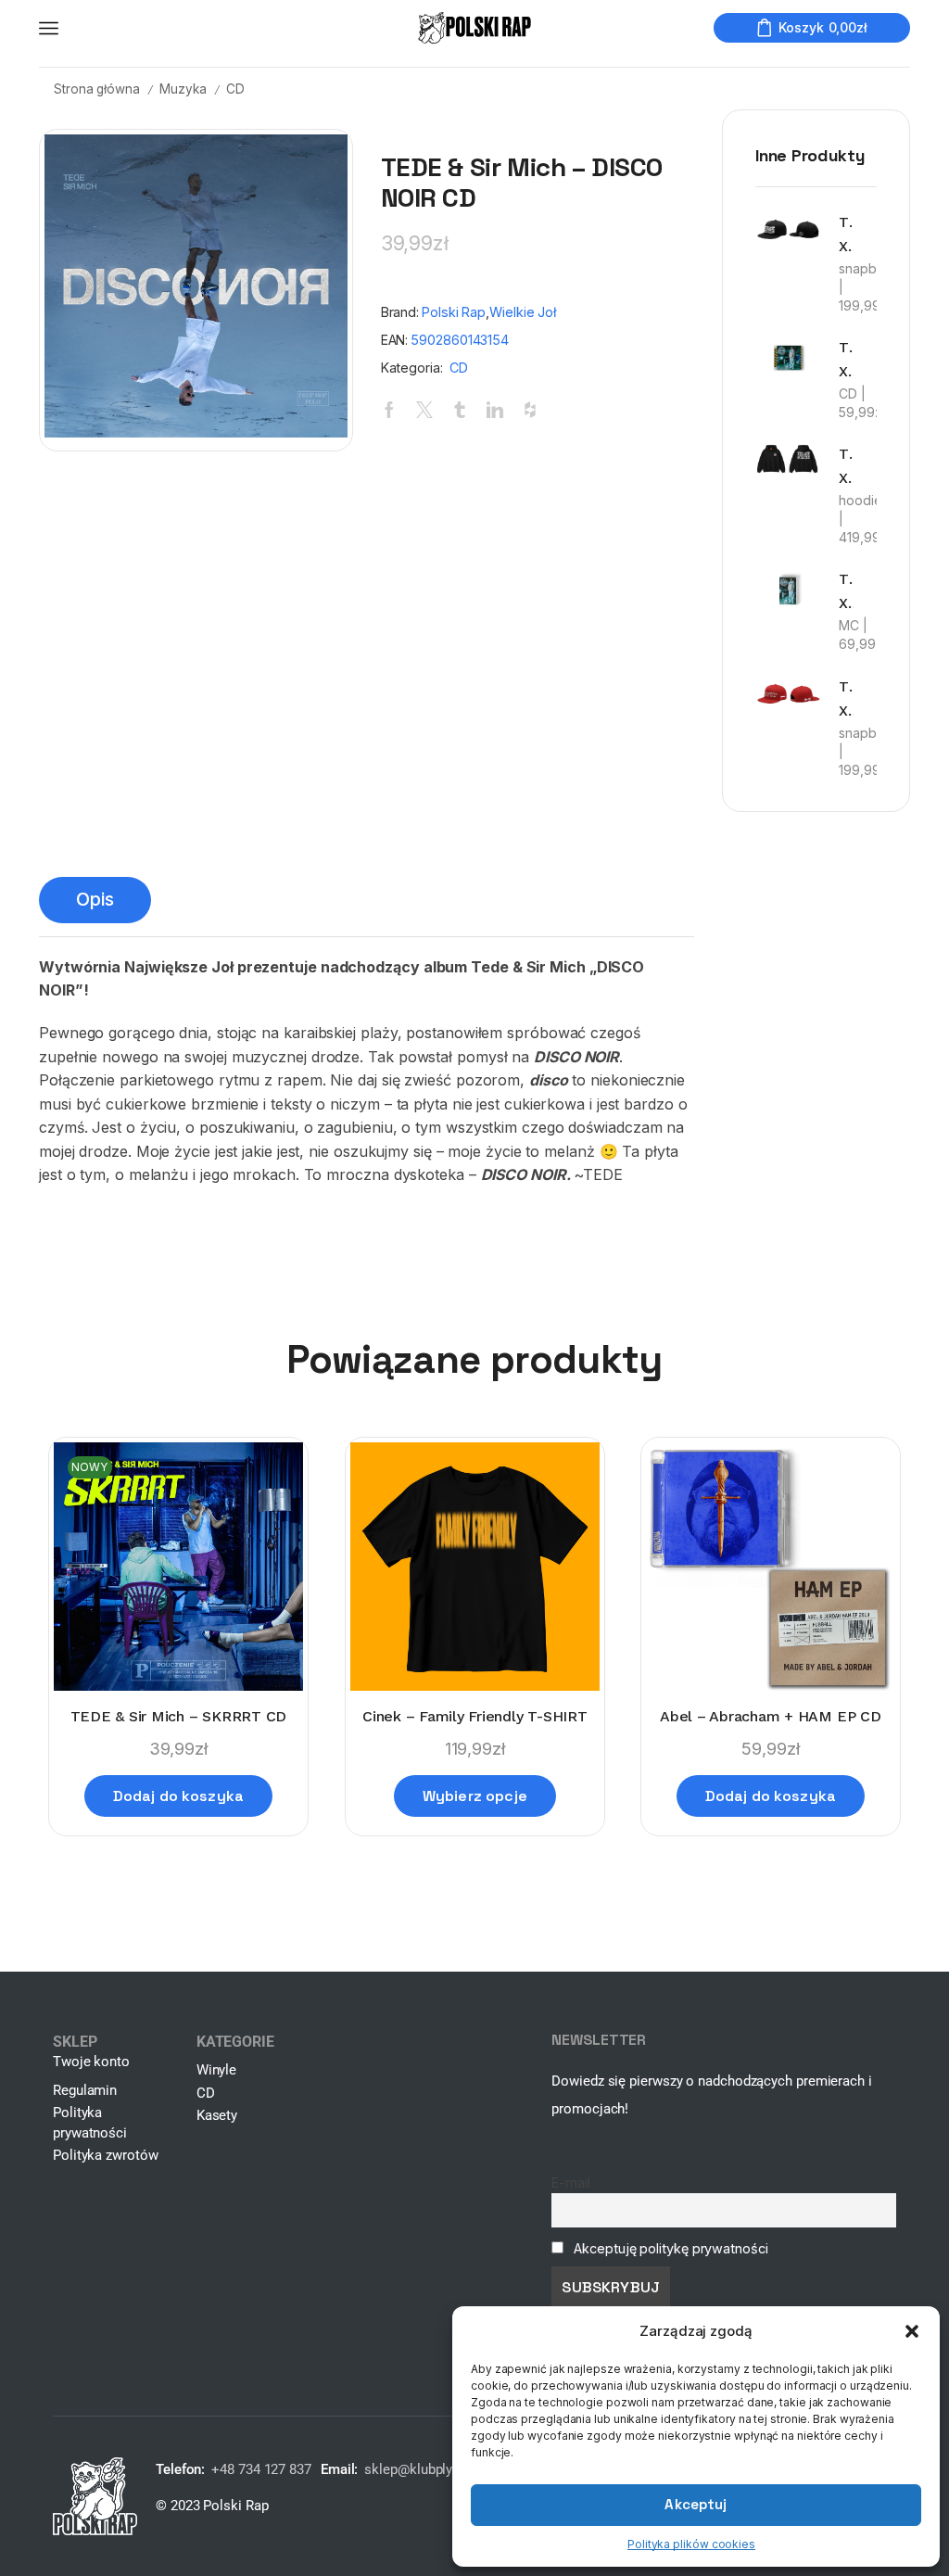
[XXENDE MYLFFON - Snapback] (788, 230)
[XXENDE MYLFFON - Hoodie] (788, 459)
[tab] (95, 900)
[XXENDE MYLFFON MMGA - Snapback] (788, 694)
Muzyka (183, 89)
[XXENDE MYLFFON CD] (788, 357)
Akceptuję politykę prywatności (671, 2248)
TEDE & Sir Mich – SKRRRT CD (179, 1716)
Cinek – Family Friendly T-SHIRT (475, 1716)
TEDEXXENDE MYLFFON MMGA (846, 698)
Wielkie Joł (523, 312)
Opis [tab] (95, 899)
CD (235, 89)
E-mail (570, 2183)
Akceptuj (696, 2504)
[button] (912, 2331)
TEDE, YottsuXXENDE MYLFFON (846, 359)
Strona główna (97, 89)
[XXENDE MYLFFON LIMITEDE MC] (788, 590)
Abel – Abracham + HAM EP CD (771, 1716)
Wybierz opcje (474, 1796)
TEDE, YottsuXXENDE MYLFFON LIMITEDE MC (846, 591)
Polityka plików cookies (691, 2544)
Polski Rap (454, 312)
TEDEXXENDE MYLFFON (846, 234)
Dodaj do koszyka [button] (179, 1796)
